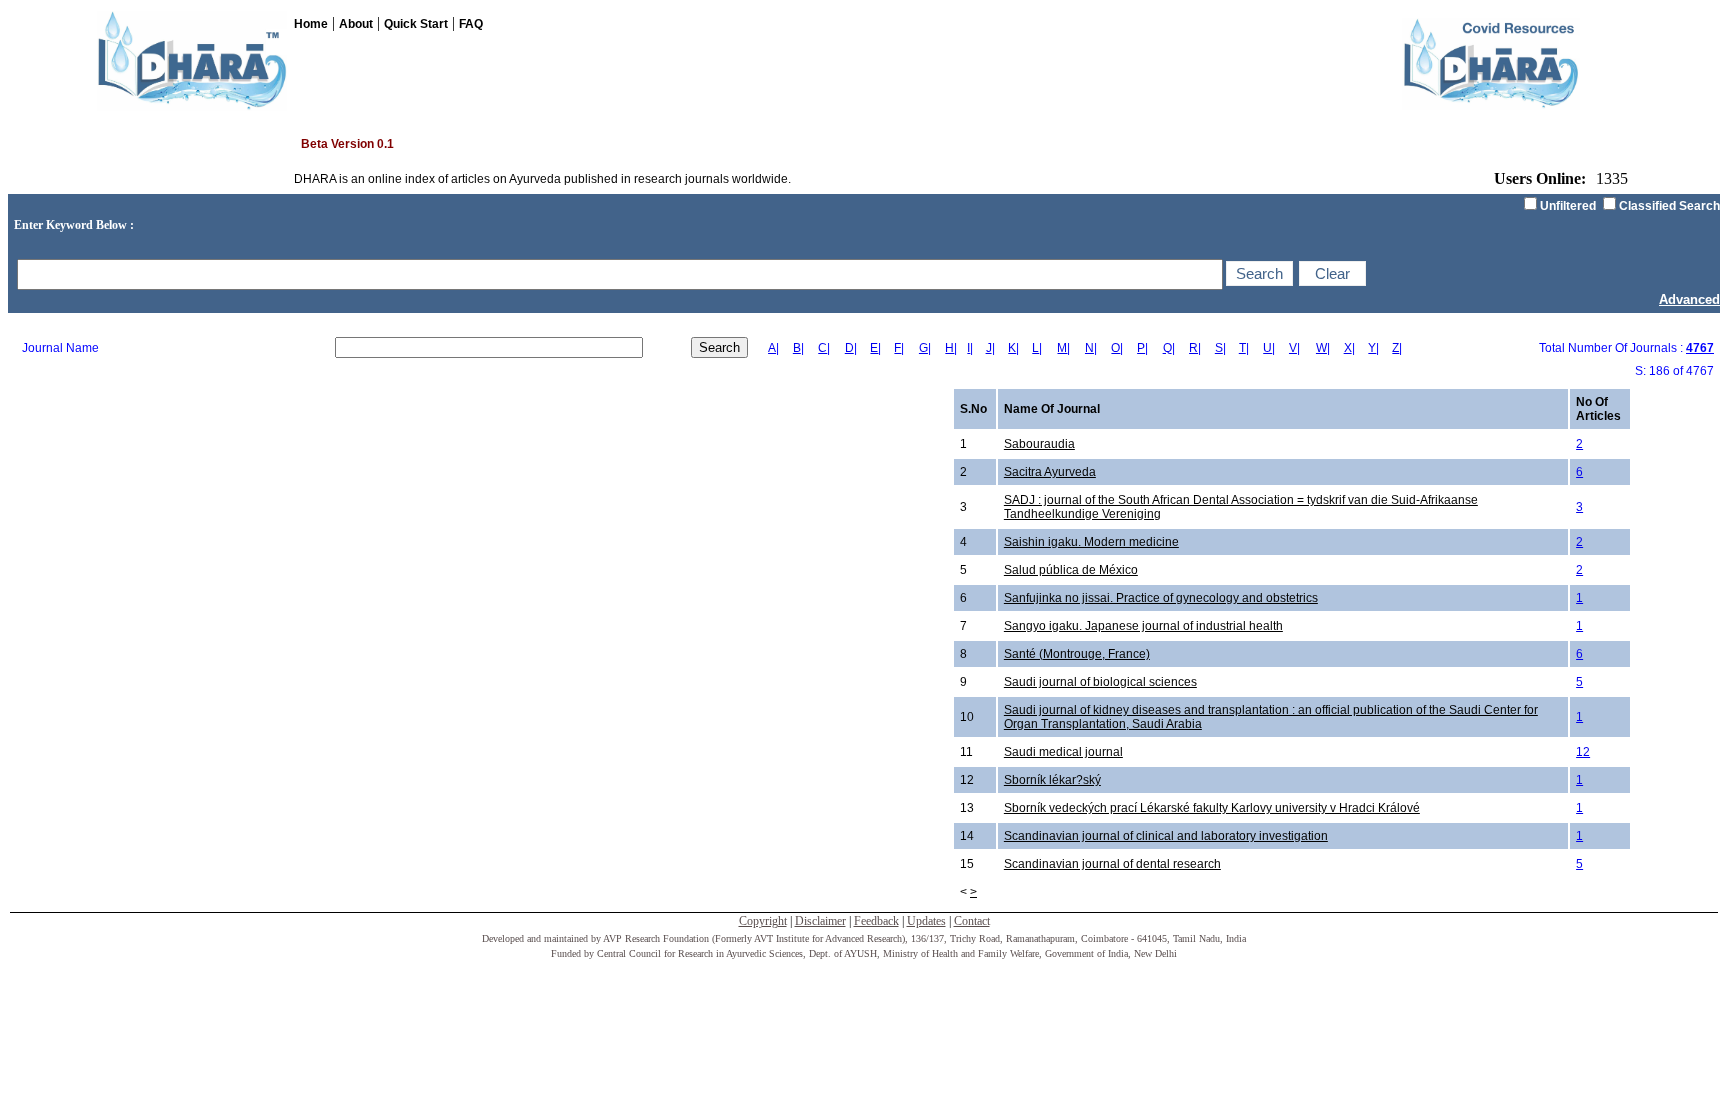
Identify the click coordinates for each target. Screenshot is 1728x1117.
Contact (972, 921)
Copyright (763, 921)
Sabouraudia (1039, 444)
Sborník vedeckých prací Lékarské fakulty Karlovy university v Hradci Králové (1212, 808)
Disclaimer (820, 921)
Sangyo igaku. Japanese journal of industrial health (1143, 626)
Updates (926, 921)
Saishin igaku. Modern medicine (1091, 542)
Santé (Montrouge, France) (1077, 654)
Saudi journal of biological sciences (1100, 682)
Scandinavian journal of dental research (1112, 864)
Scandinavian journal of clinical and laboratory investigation (1166, 836)
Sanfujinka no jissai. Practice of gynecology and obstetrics (1161, 598)
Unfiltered (1568, 206)
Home (311, 24)
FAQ (471, 24)
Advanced (1689, 299)
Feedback (876, 921)
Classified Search (1669, 206)
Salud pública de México (1071, 570)
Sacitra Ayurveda (1050, 472)
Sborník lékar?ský (1052, 780)
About (356, 24)
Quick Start (416, 24)
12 (1583, 752)
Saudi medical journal (1063, 752)
